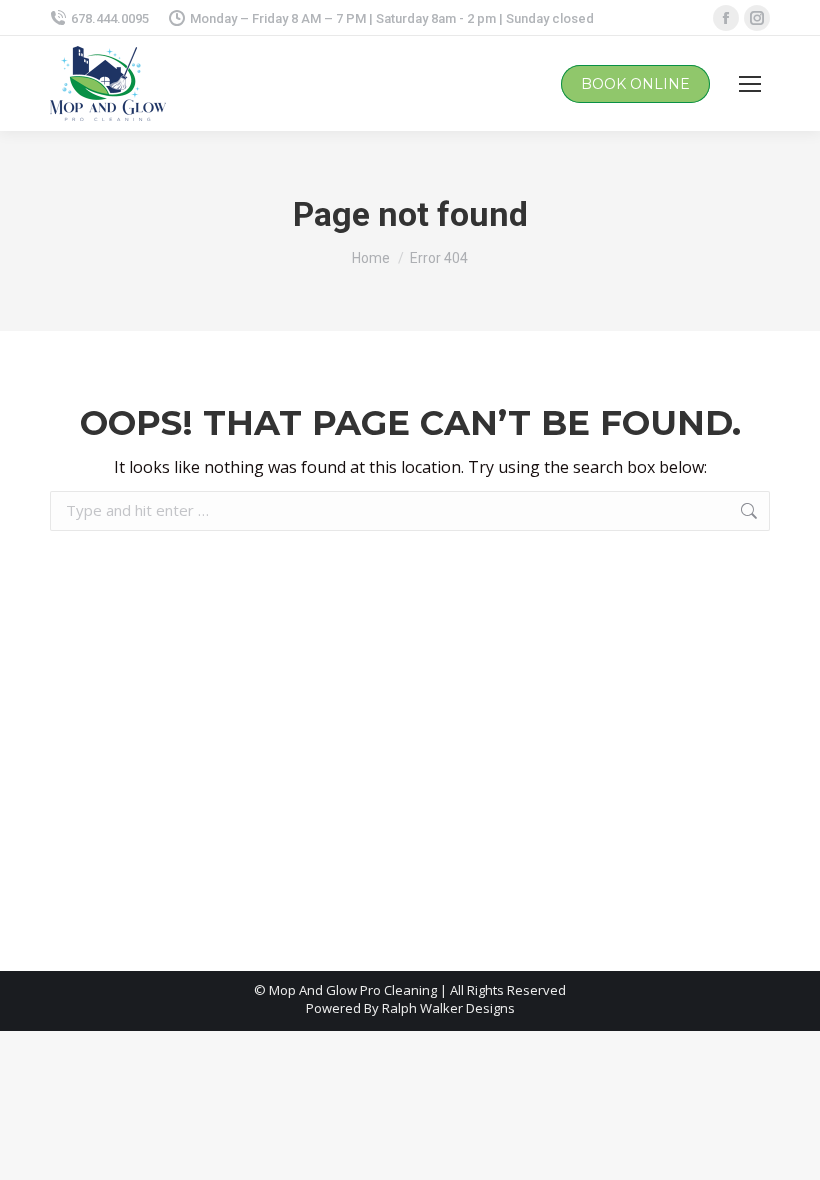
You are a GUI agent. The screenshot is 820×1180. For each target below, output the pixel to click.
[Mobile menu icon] (750, 84)
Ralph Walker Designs (448, 1008)
